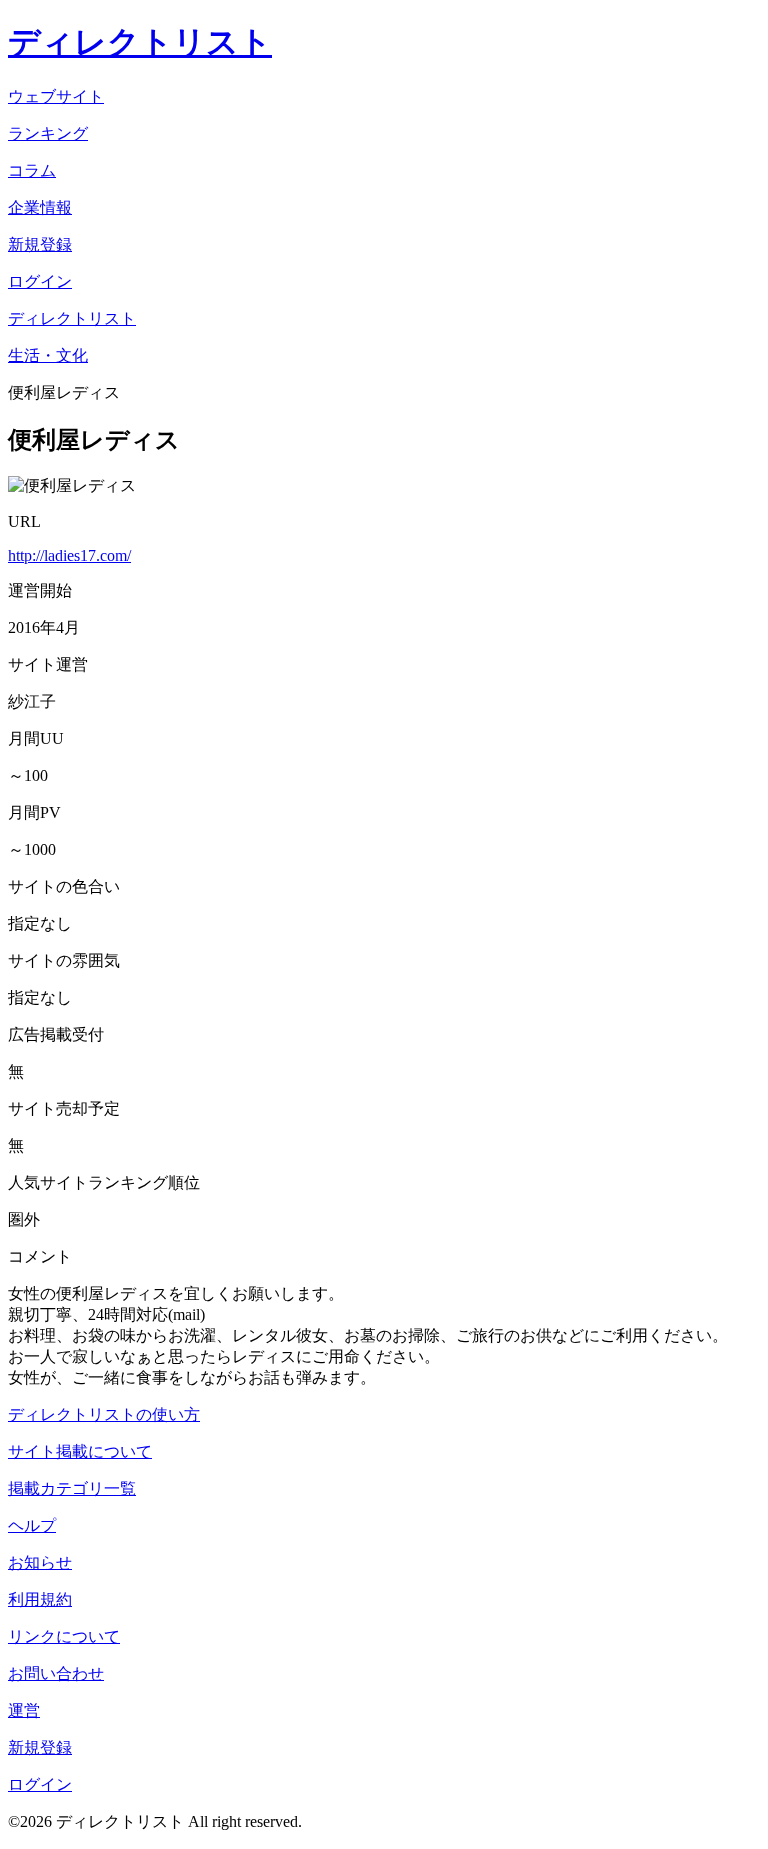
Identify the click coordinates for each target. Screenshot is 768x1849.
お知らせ (40, 1562)
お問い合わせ (56, 1673)
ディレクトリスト (140, 42)
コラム (32, 170)
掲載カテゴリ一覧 (72, 1488)
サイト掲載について (80, 1451)
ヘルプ (32, 1525)
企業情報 (40, 207)
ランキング (48, 133)
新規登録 (40, 1747)
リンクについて (64, 1636)
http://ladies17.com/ (69, 555)
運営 (24, 1710)
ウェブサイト (56, 96)
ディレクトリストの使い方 (104, 1414)
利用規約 (40, 1599)
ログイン (40, 1784)
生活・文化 (48, 355)
